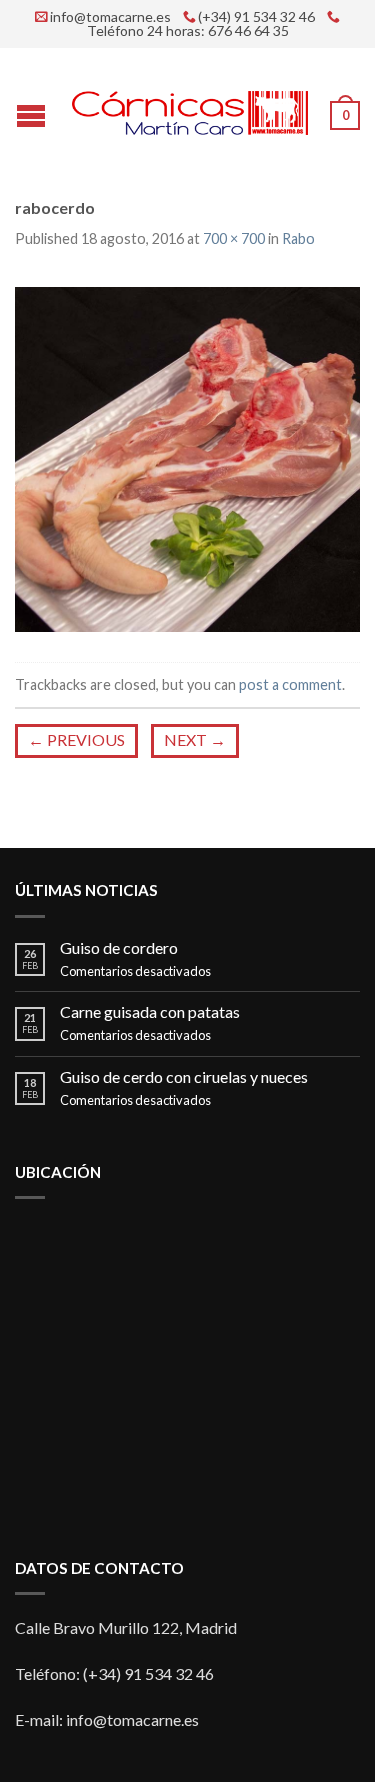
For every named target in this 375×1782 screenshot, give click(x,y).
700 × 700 (234, 238)
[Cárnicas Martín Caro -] (190, 108)
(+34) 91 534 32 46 (256, 17)
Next (195, 739)
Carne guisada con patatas (150, 1011)
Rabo (298, 238)
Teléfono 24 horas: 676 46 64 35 (188, 31)
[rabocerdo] (187, 456)
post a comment (290, 684)
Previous (76, 739)
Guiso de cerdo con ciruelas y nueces (184, 1076)
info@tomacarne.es (110, 17)
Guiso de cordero (119, 947)
